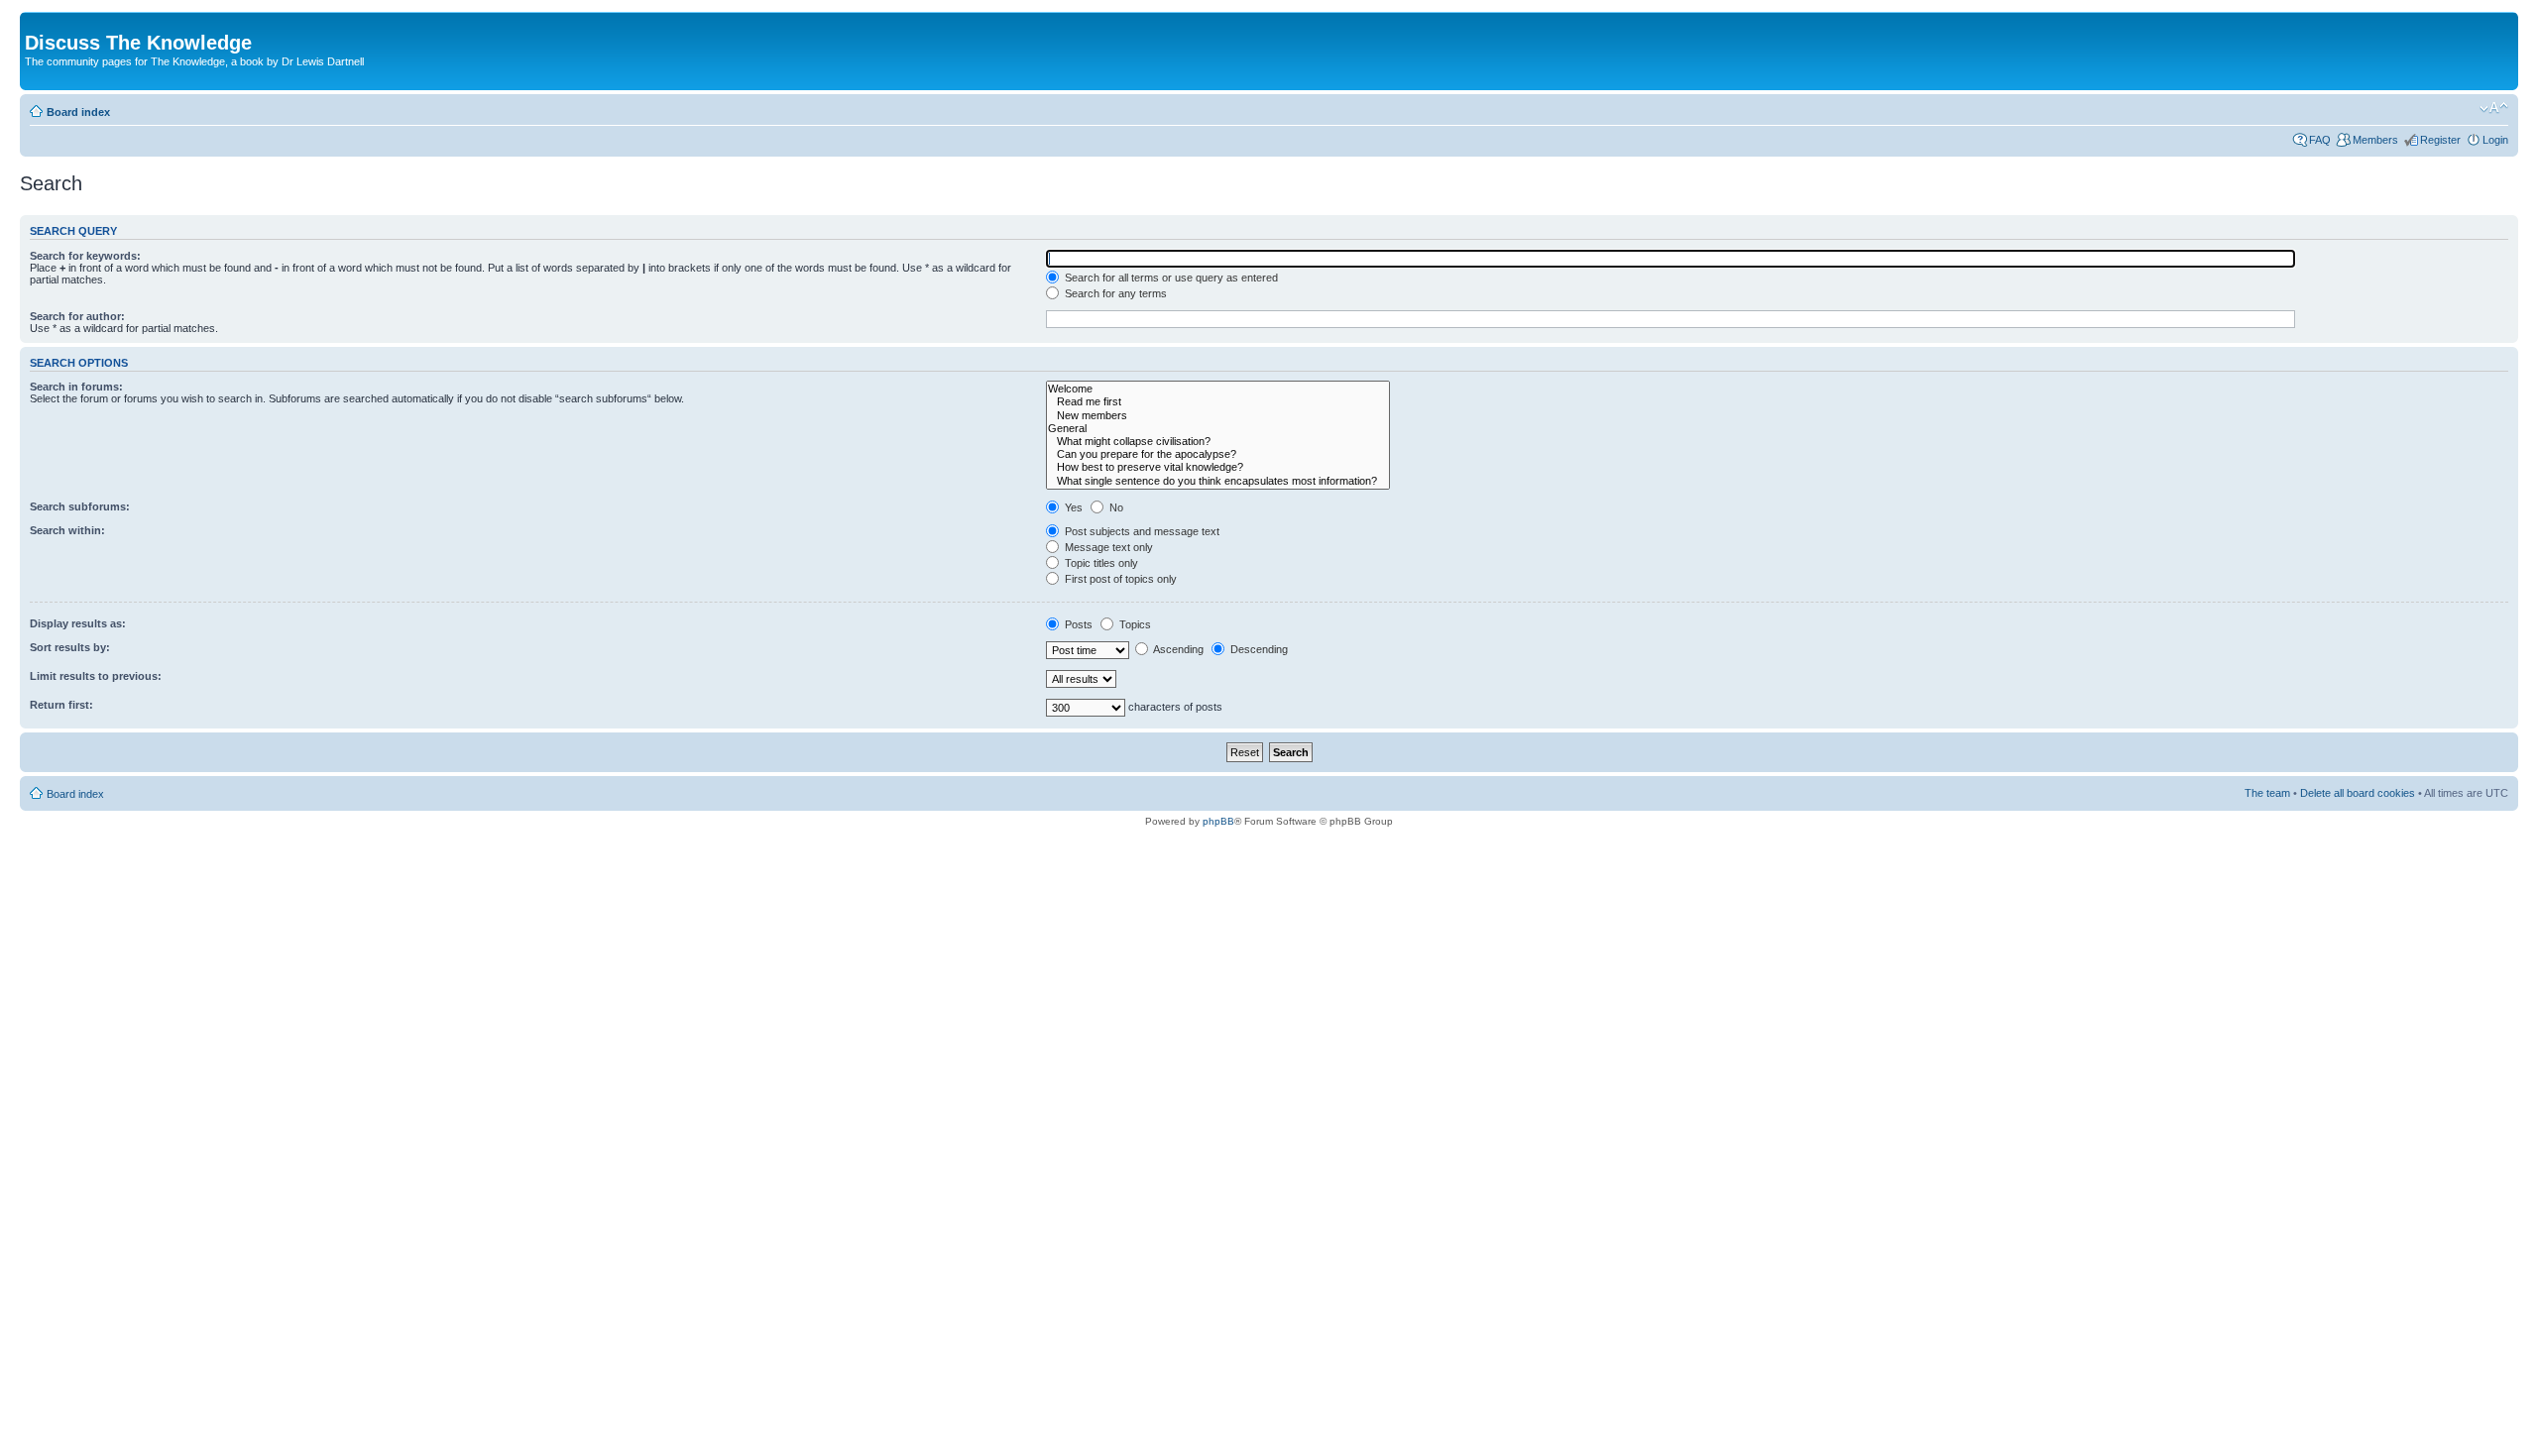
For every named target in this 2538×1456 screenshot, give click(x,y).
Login (2495, 140)
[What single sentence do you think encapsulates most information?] (1218, 481)
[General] (1218, 429)
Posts (1077, 624)
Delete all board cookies (2358, 793)
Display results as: (78, 623)
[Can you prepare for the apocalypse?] (1218, 454)
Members (2375, 140)
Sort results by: (70, 647)
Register (2440, 140)
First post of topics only (1119, 579)
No (1115, 507)
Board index (78, 112)
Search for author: (77, 316)
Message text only (1107, 547)
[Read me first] (1218, 402)
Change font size (2494, 108)
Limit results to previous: (96, 676)
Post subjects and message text (1141, 531)
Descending (1258, 649)
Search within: (67, 530)
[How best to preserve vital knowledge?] (1218, 467)
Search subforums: (80, 506)
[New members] (1218, 416)
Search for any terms (1114, 293)
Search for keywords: (85, 256)
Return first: (61, 705)
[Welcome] (1218, 389)
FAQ (2320, 140)
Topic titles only (1100, 563)
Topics (1134, 624)
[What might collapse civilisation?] (1218, 442)
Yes (1072, 507)
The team (2267, 793)
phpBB (1218, 821)
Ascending (1177, 649)
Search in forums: (76, 387)
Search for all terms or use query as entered (1170, 278)
